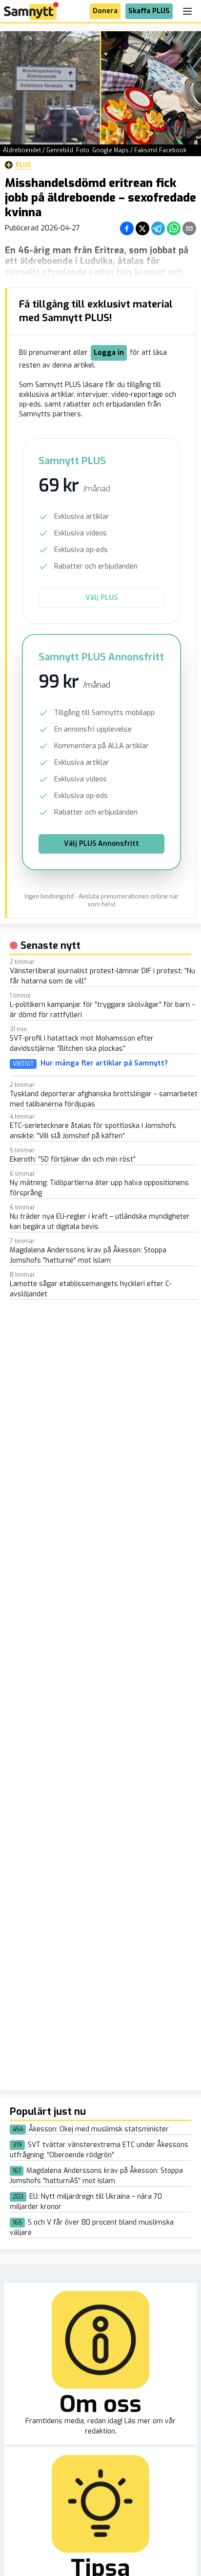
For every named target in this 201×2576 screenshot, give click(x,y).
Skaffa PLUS (149, 11)
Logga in (109, 353)
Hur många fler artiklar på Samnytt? (104, 1063)
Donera (105, 11)
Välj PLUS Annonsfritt (101, 844)
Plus (23, 165)
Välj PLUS (101, 598)
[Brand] (31, 11)
